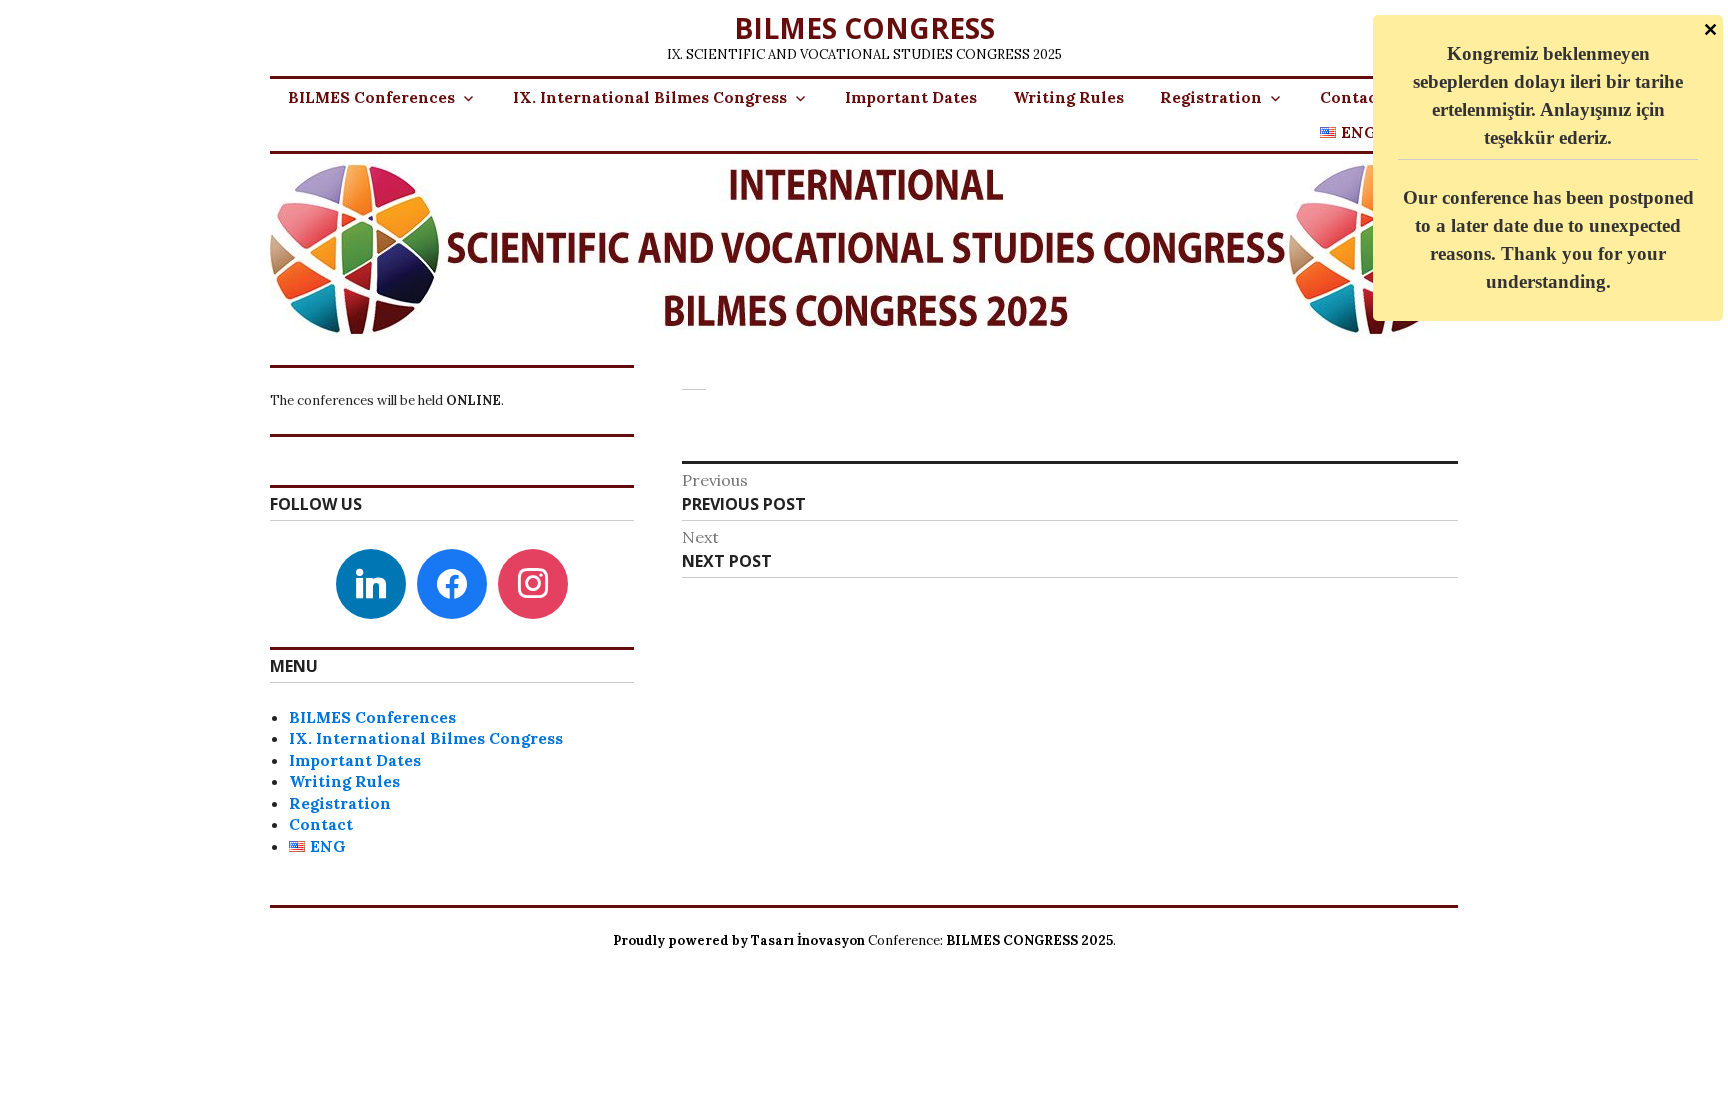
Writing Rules (1068, 97)
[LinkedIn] (371, 582)
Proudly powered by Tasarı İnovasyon (739, 940)
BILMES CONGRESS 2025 (1029, 940)
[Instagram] (533, 582)
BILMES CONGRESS (864, 28)
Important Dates (911, 97)
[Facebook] (452, 582)
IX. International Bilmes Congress (650, 97)
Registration (1211, 97)
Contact (1352, 97)
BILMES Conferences (371, 97)
